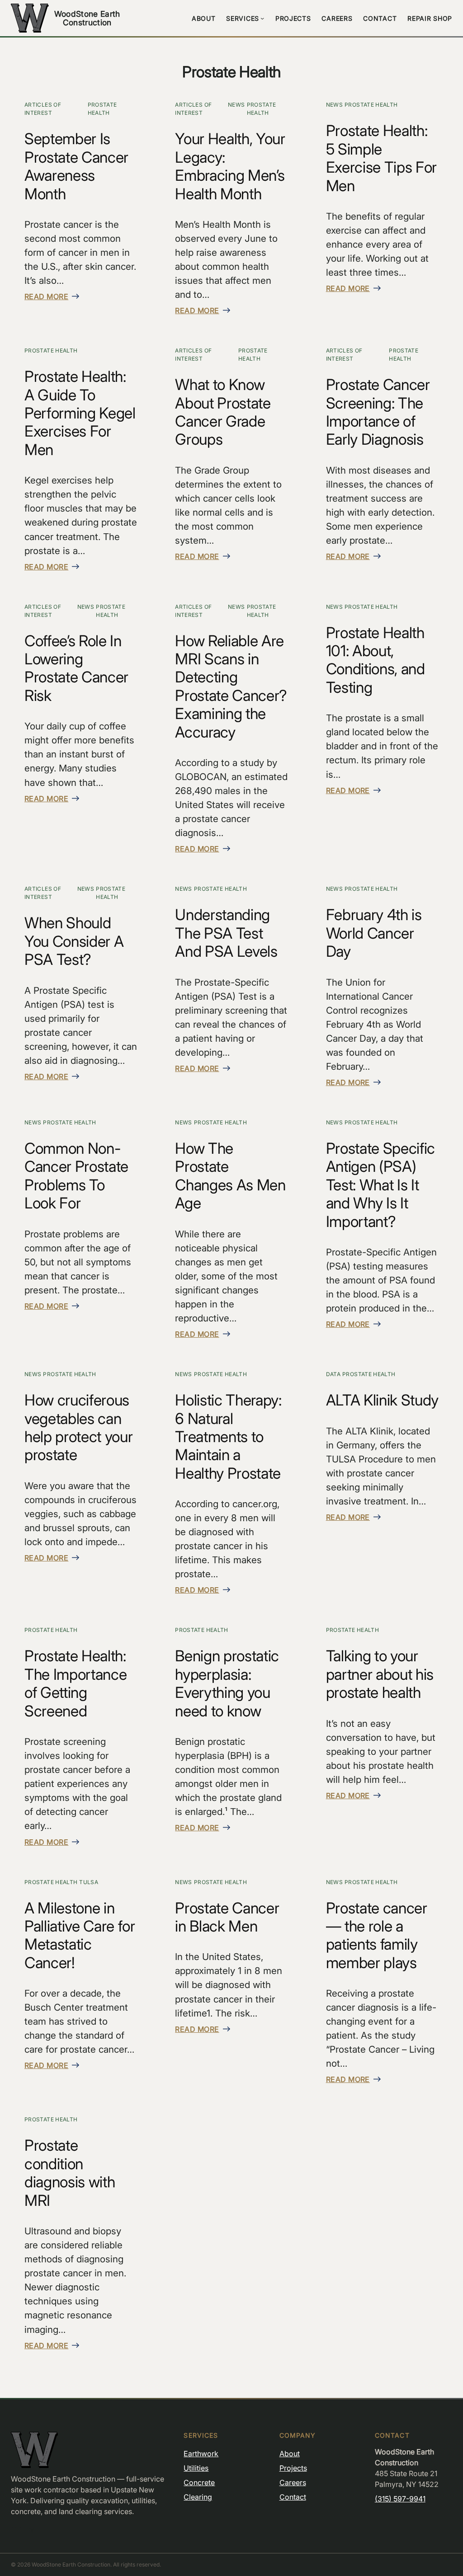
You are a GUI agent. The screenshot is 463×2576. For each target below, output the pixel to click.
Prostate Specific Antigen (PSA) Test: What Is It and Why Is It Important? (380, 1185)
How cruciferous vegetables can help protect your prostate (78, 1427)
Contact (293, 2497)
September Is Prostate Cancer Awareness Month (76, 166)
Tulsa (89, 1882)
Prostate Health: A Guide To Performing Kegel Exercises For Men (80, 413)
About (290, 2454)
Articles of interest (43, 109)
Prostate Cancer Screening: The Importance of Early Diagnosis (378, 412)
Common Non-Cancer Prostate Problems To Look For (76, 1176)
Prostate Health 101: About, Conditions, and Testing (376, 660)
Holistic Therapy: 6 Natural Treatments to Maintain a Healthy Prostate (228, 1437)
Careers (293, 2482)
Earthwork (201, 2454)
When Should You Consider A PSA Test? (74, 941)
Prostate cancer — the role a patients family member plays (377, 1935)
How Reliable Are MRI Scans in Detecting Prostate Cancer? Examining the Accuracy (231, 686)
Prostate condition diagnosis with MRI (70, 2173)
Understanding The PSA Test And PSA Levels (226, 933)
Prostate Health (102, 109)
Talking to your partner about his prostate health (380, 1674)
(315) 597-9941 (400, 2499)
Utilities (196, 2468)
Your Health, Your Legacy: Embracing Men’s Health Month (230, 166)
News (236, 105)
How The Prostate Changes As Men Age (230, 1176)
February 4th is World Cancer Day (374, 933)
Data (333, 1374)
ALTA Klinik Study (382, 1400)
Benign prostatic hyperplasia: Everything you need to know (227, 1683)
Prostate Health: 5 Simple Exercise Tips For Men (381, 158)
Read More (46, 296)
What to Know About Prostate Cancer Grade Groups (223, 412)
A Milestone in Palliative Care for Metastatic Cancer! (80, 1935)
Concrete (199, 2482)
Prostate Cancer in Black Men (227, 1917)
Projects (293, 2468)
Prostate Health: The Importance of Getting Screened (76, 1683)
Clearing (198, 2497)
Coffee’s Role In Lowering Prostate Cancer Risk (76, 668)
